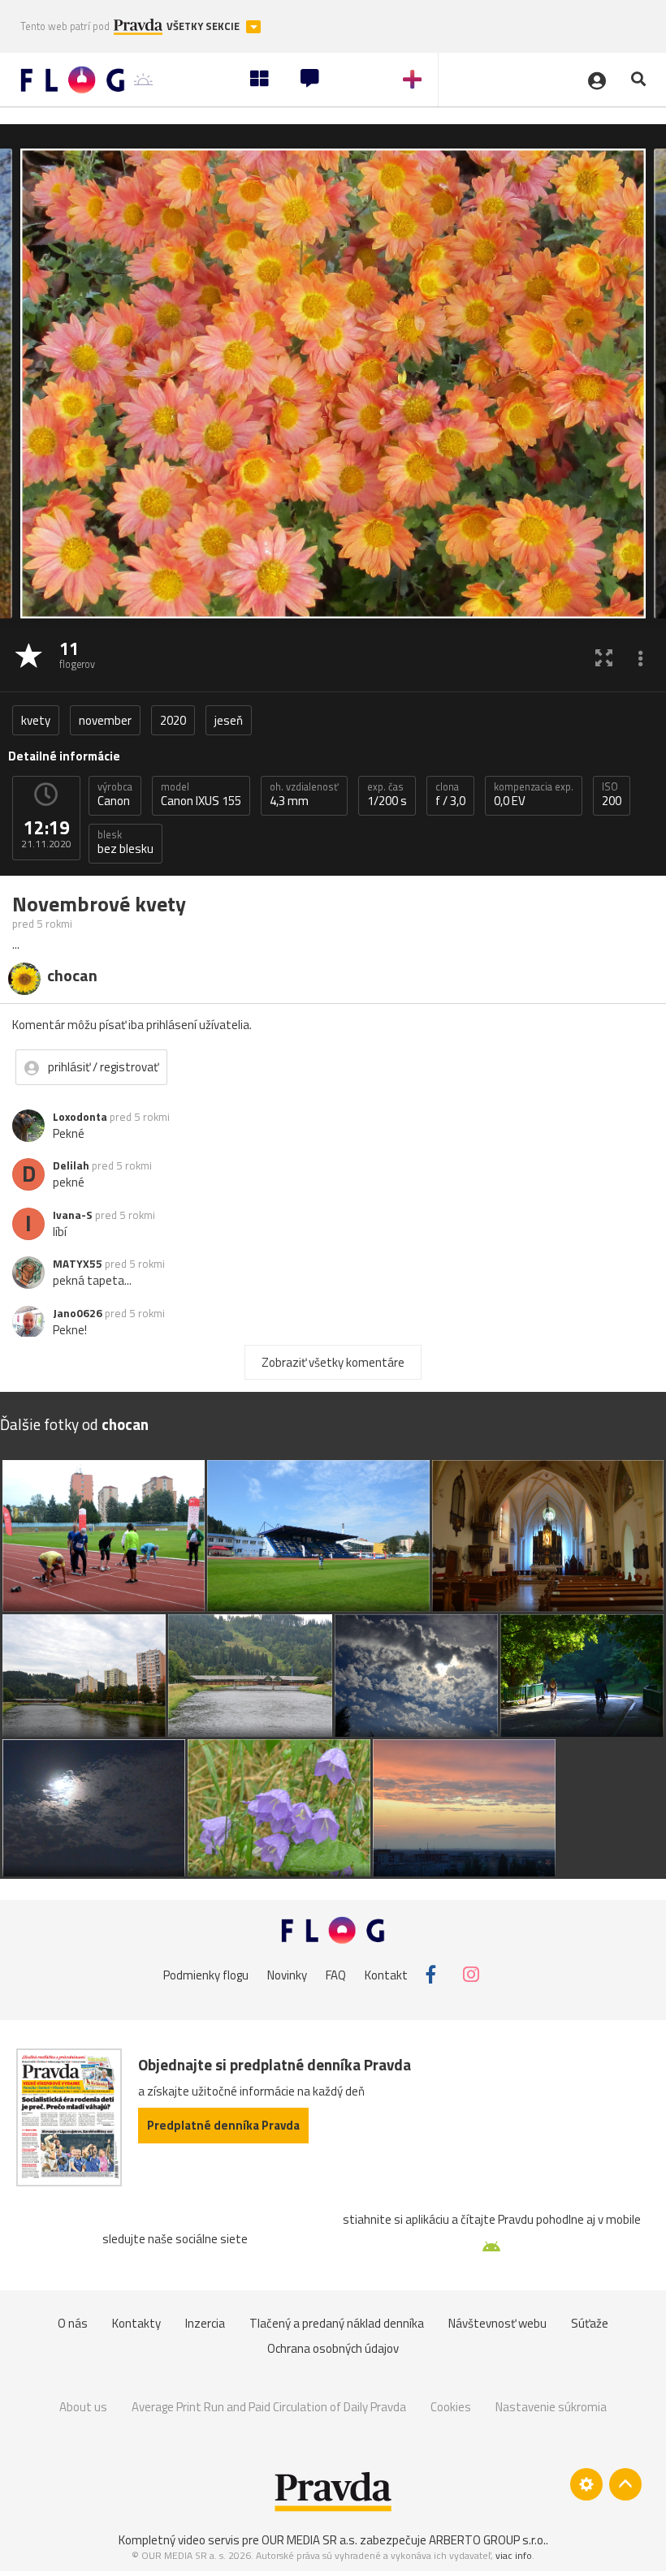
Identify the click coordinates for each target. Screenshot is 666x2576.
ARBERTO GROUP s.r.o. (487, 2540)
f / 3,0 (450, 795)
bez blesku (125, 842)
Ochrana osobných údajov (333, 2348)
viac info (514, 2555)
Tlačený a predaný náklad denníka (337, 2323)
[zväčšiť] (604, 657)
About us (83, 2407)
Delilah (71, 1165)
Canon (115, 795)
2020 (173, 720)
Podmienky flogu (206, 1974)
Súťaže (590, 2323)
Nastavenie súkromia (551, 2407)
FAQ (336, 1974)
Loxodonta (80, 1117)
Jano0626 (78, 1313)
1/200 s (387, 795)
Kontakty (136, 2323)
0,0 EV (534, 795)
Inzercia (205, 2323)
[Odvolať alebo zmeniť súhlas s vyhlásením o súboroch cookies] (586, 2484)
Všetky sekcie (204, 26)
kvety (36, 720)
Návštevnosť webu (497, 2323)
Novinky (287, 1974)
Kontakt (386, 1974)
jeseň (229, 720)
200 (612, 795)
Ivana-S (73, 1215)
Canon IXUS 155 (201, 795)
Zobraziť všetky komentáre (333, 1362)
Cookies (451, 2407)
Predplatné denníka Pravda (223, 2125)
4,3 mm (304, 795)
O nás (73, 2323)
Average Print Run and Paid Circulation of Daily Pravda (269, 2407)
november (105, 720)
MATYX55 (78, 1264)
